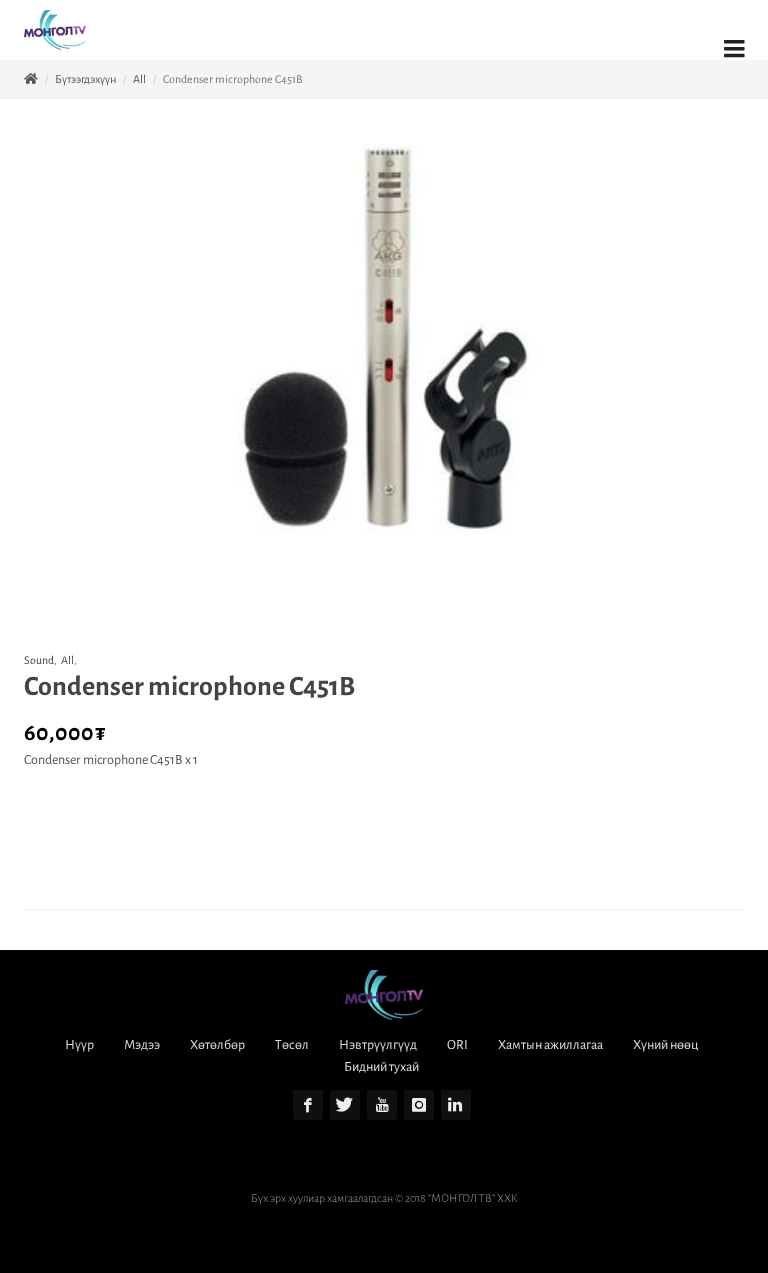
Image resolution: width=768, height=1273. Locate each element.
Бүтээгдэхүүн (85, 79)
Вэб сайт (338, 1220)
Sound (39, 660)
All (139, 79)
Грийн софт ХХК (412, 1220)
